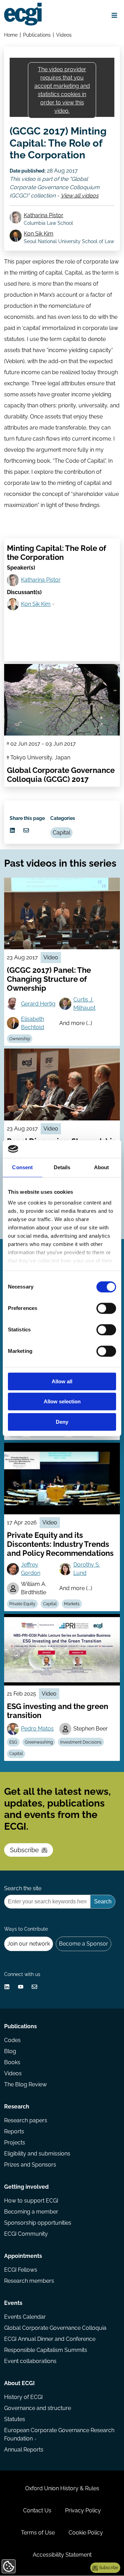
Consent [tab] (22, 1167)
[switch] (106, 1308)
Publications (37, 35)
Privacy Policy (83, 2510)
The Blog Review (25, 2084)
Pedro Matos (37, 1729)
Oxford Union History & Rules (62, 2488)
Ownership (20, 1039)
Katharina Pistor (44, 215)
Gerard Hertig (38, 1004)
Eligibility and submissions (37, 2154)
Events (13, 2303)
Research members (29, 2281)
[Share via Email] (26, 830)
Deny (62, 1422)
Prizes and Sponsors (30, 2165)
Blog (10, 2051)
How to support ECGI (31, 2201)
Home (11, 35)
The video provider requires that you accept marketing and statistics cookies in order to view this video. (62, 90)
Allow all (62, 1381)
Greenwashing (39, 1742)
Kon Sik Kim (39, 234)
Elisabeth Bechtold (33, 1023)
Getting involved (26, 2187)
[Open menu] (114, 15)
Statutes (15, 2419)
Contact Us (37, 2510)
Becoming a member (31, 2212)
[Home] (23, 14)
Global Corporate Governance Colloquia (55, 2328)
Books (12, 2062)
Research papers (26, 2120)
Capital (61, 833)
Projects (15, 2143)
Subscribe (24, 1850)
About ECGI (19, 2383)
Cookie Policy (86, 2533)
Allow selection (62, 1402)
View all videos (80, 196)
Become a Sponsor (84, 1944)
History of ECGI (23, 2397)
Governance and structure (38, 2408)
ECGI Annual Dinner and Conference (50, 2339)
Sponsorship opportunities (38, 2223)
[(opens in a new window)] (12, 830)
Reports (14, 2131)
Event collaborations (30, 2361)
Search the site (23, 1888)
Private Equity (22, 1604)
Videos (64, 35)
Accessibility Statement (62, 2555)
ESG (13, 1742)
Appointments (23, 2256)
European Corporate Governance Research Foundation (59, 2434)
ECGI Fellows (21, 2270)
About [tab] (102, 1167)
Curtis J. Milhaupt (84, 1004)
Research (17, 2107)
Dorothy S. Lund (87, 1569)
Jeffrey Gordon (31, 1569)
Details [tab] (62, 1167)
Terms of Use (38, 2533)
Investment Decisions (81, 1742)
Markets (72, 1604)
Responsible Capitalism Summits (46, 2350)
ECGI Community (26, 2234)
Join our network (29, 1944)
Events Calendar (25, 2317)
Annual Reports (24, 2450)
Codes (12, 2040)
